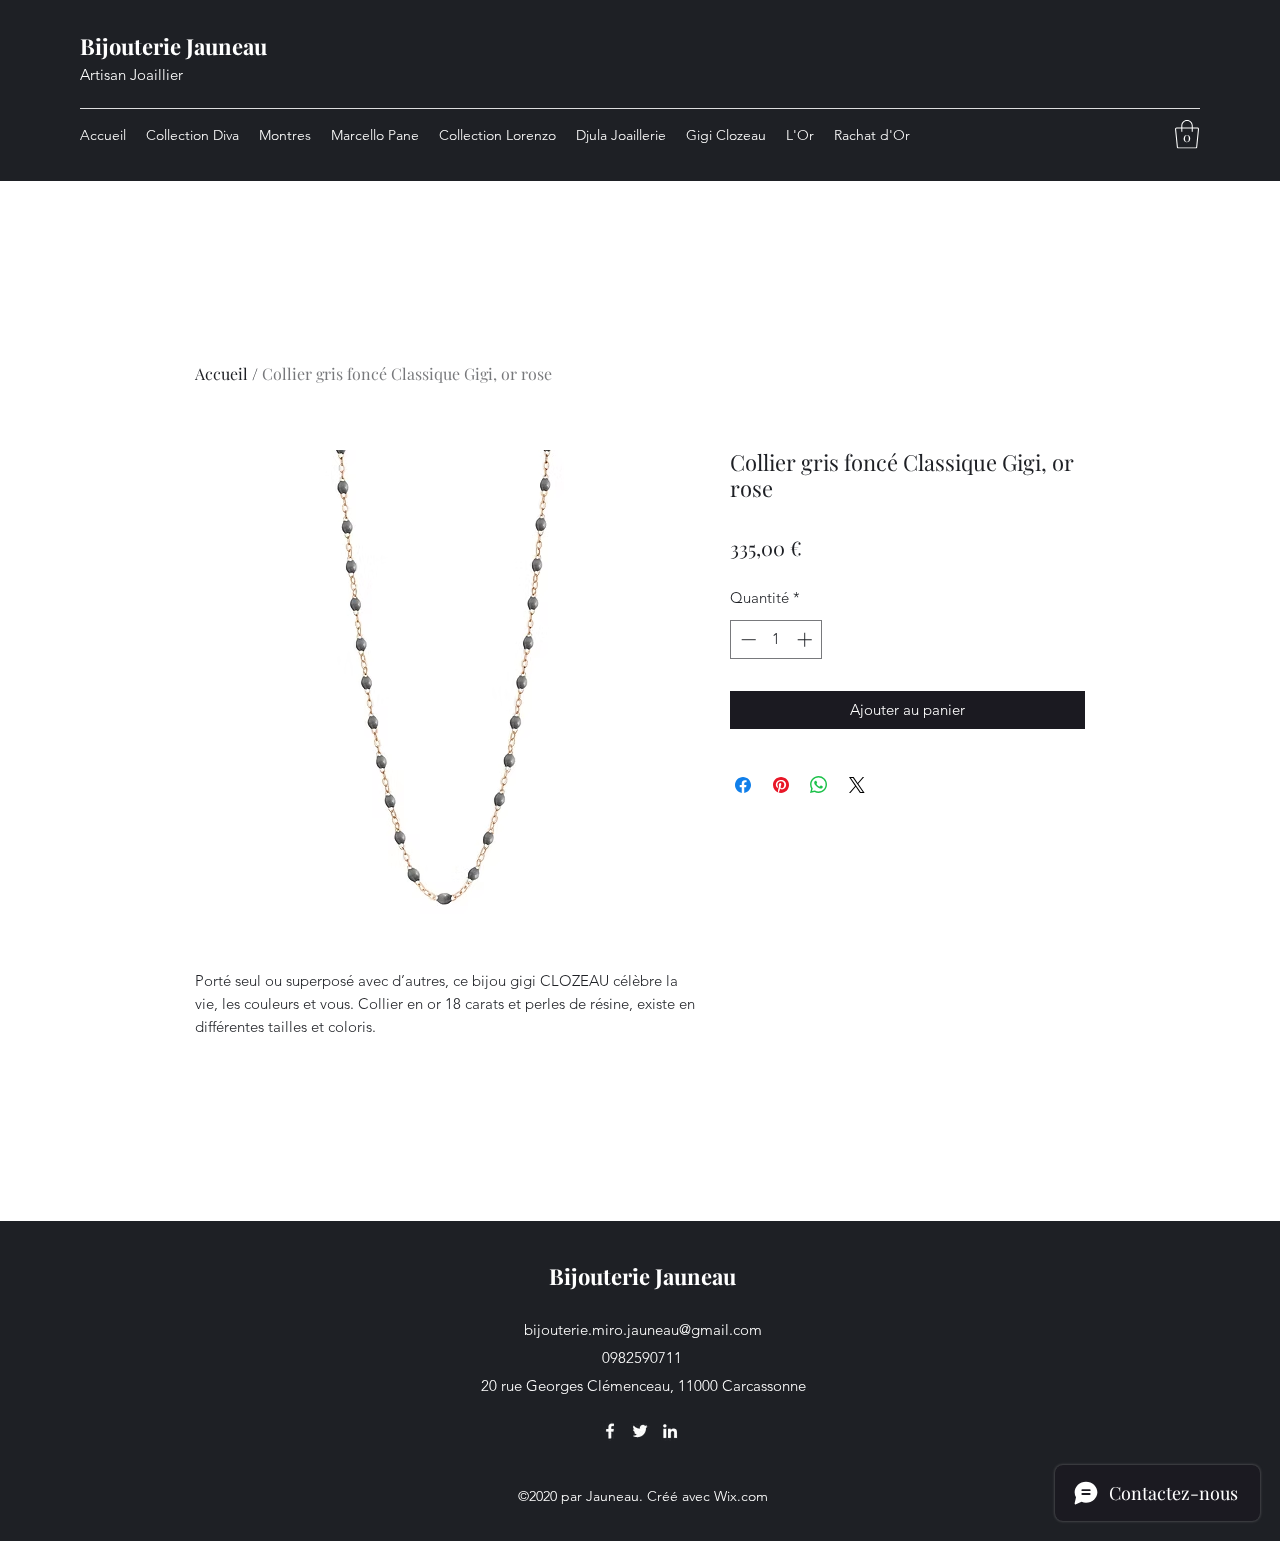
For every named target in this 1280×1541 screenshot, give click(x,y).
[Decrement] (746, 639)
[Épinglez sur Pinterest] (781, 785)
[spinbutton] (776, 639)
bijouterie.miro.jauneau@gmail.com (643, 1329)
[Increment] (806, 639)
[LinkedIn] (670, 1431)
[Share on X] (857, 785)
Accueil (221, 373)
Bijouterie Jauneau (173, 46)
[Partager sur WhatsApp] (819, 785)
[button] (1187, 134)
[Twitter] (640, 1431)
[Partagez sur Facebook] (743, 785)
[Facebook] (610, 1431)
